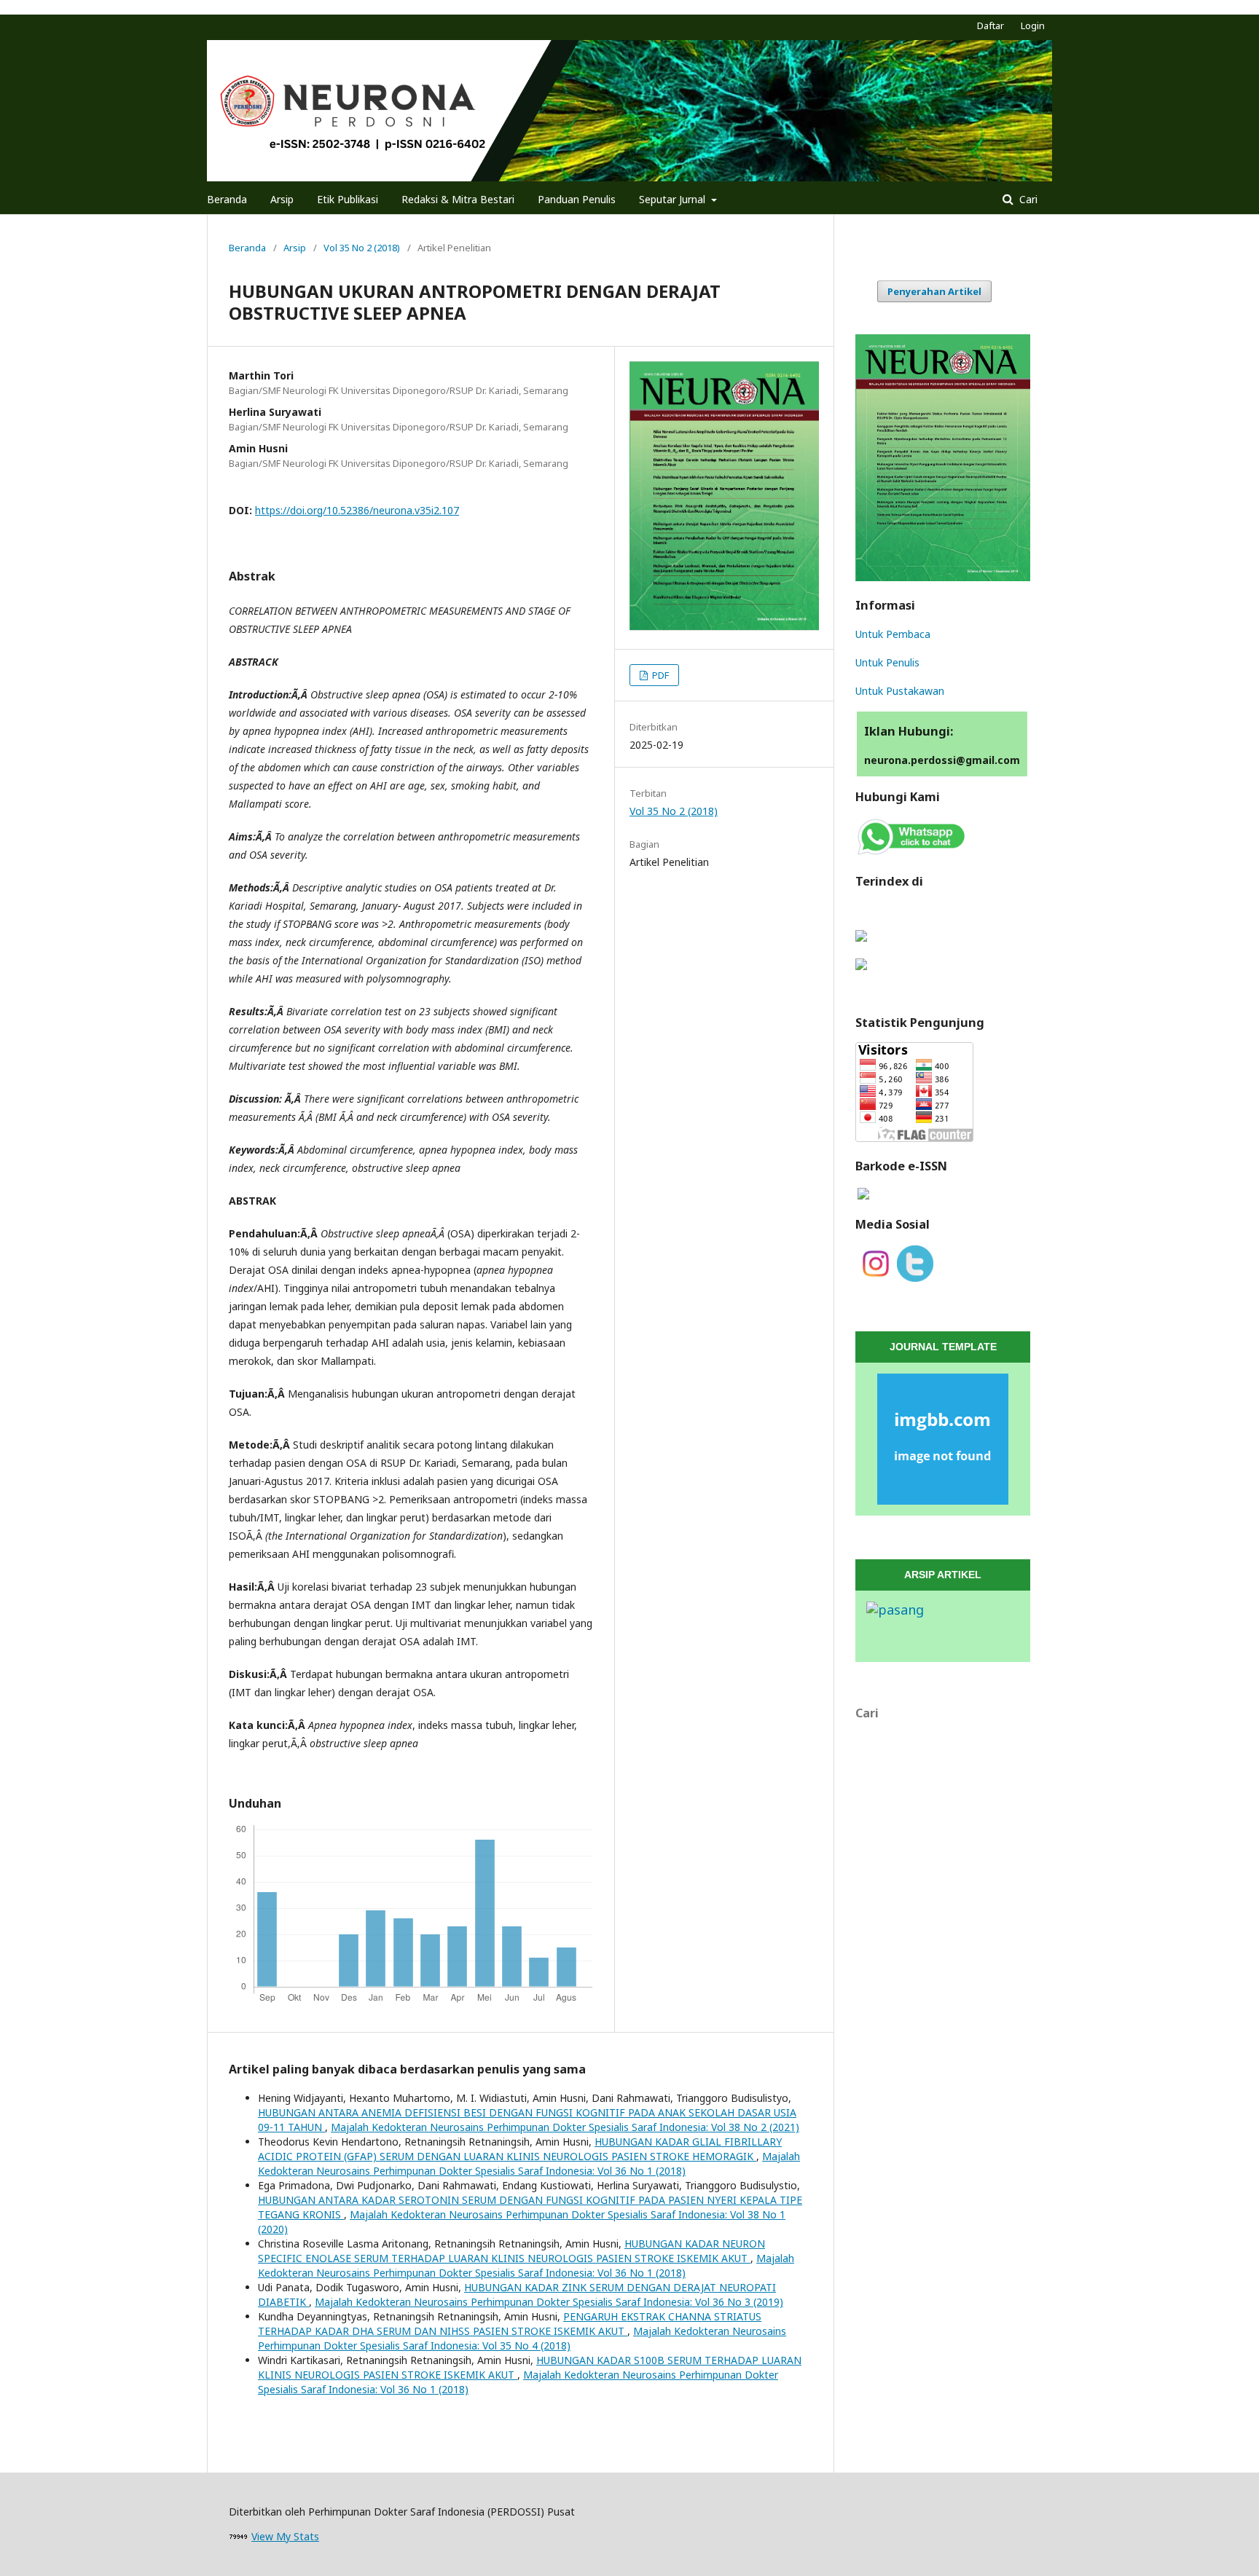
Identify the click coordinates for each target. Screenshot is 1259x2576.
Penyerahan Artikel (934, 291)
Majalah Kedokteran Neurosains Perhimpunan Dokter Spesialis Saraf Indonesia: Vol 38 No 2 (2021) (565, 2127)
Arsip (282, 199)
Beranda (227, 199)
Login (1033, 25)
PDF (659, 675)
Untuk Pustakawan (900, 691)
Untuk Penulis (887, 662)
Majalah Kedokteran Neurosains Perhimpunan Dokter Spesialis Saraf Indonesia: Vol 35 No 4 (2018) (522, 2338)
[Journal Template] (943, 1439)
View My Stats (285, 2536)
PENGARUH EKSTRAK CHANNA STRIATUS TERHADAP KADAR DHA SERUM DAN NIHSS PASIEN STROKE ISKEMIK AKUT (510, 2324)
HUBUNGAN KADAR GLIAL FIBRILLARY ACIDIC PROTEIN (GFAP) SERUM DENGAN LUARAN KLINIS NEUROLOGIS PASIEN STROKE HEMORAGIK (520, 2149)
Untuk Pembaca (893, 634)
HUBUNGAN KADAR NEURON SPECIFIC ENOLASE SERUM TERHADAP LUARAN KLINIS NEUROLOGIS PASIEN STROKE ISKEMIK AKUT (511, 2251)
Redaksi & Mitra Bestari (458, 199)
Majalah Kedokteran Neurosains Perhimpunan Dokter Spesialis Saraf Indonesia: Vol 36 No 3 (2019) (549, 2302)
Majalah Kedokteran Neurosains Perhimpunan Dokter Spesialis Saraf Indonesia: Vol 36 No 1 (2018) (529, 2163)
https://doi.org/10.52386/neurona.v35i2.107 (357, 510)
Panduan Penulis (577, 199)
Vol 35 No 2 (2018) (362, 248)
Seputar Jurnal (674, 199)
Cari (1027, 199)
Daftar (991, 25)
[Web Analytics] (239, 2536)
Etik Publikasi (348, 199)
